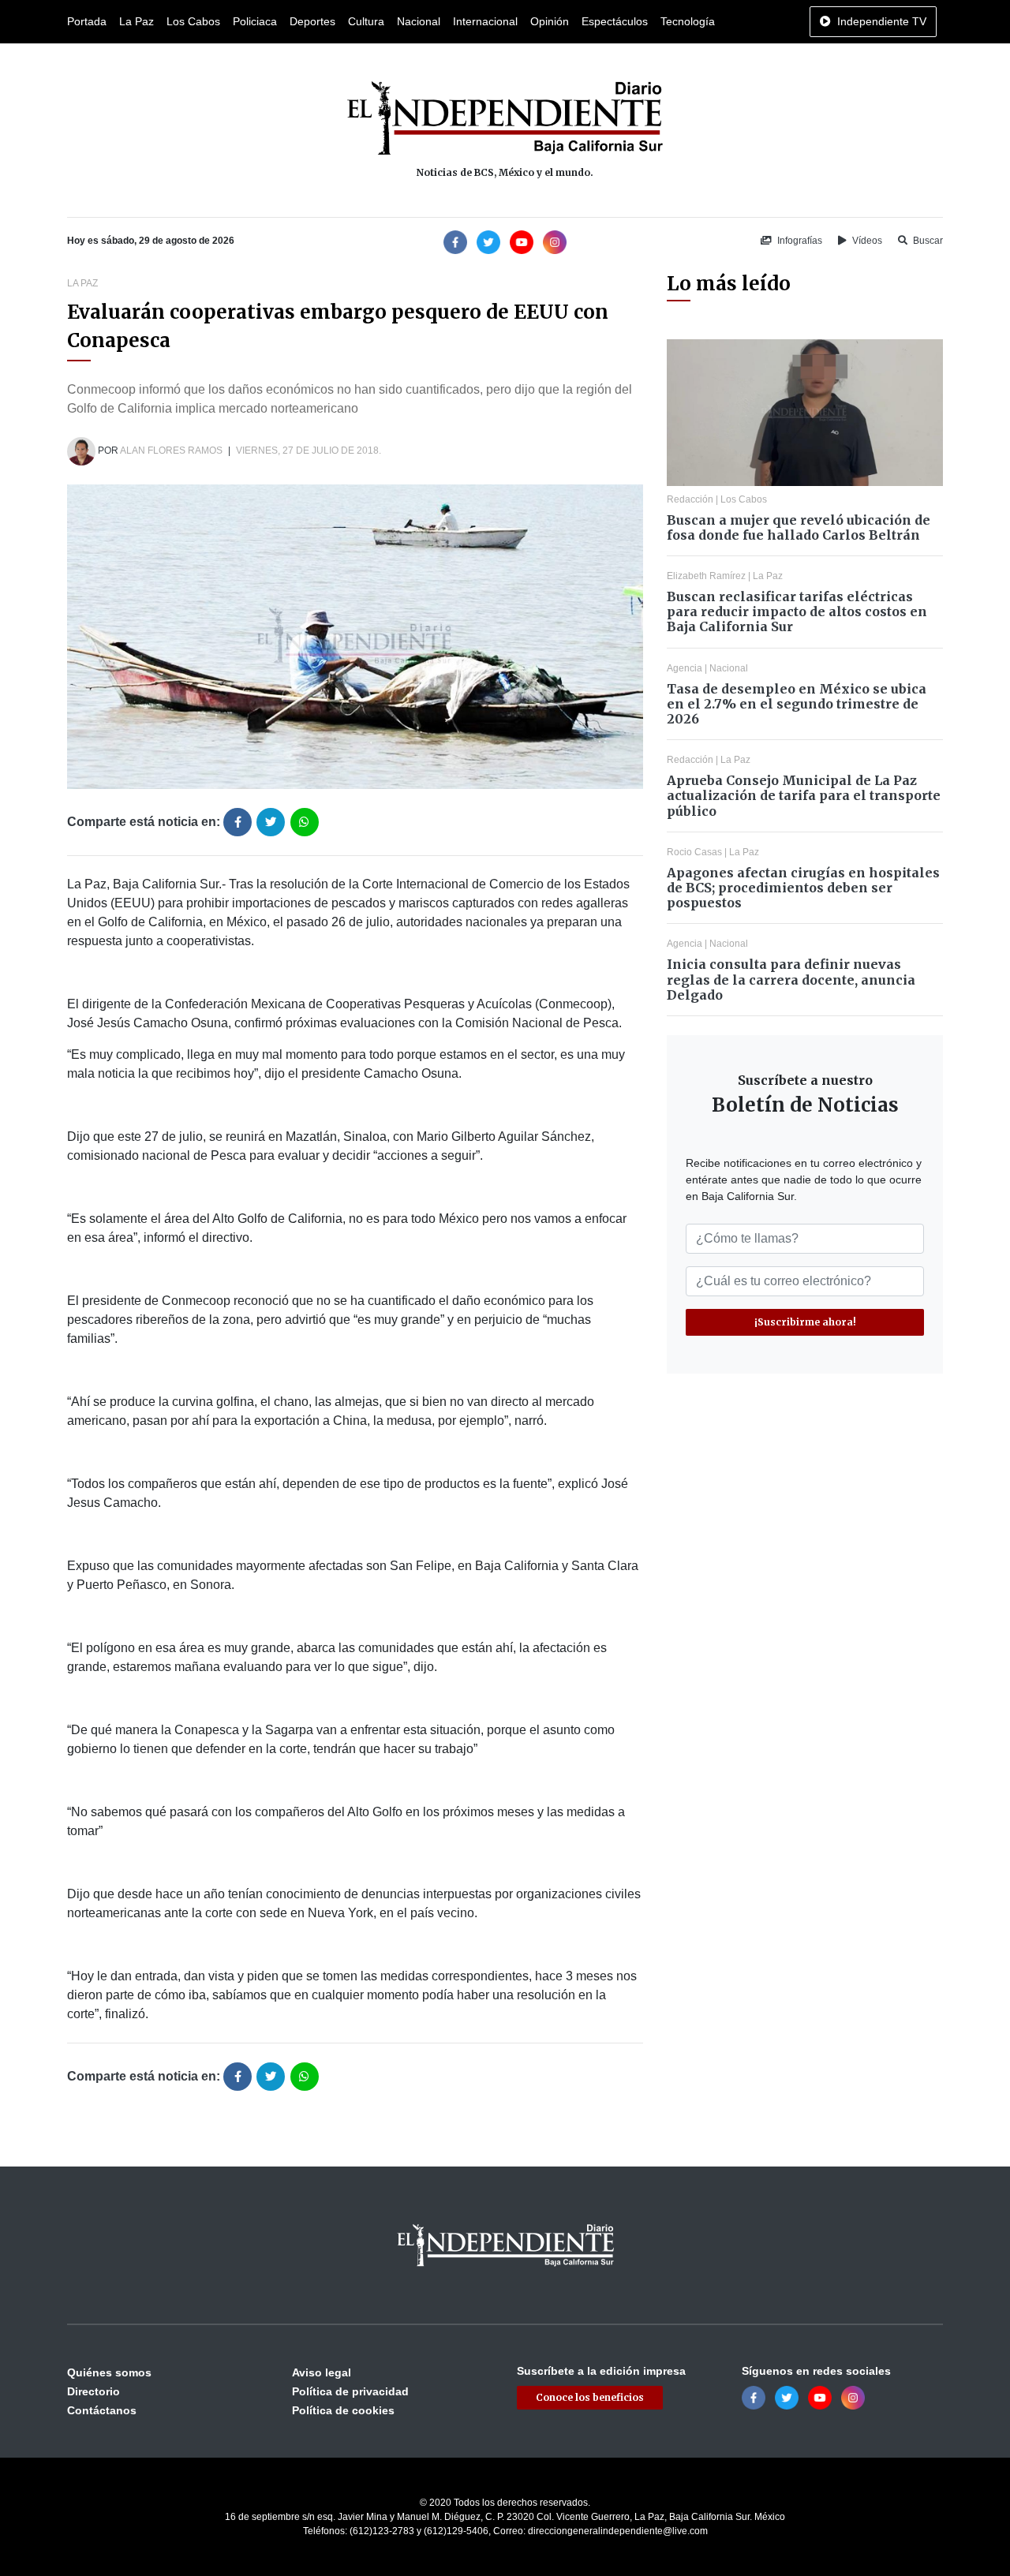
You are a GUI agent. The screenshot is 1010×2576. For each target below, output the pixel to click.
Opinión (550, 21)
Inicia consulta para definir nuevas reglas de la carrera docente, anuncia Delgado (791, 979)
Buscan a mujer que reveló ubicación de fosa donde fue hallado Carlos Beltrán (799, 527)
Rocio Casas (694, 852)
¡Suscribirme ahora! (805, 1322)
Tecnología (688, 21)
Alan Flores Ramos (171, 451)
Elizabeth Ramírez (706, 576)
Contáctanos (102, 2410)
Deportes (312, 21)
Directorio (94, 2391)
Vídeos (866, 241)
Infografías (799, 241)
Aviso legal (322, 2372)
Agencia (685, 668)
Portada (87, 21)
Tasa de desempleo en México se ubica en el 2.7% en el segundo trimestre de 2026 (797, 704)
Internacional (485, 21)
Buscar (927, 241)
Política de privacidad (350, 2391)
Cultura (366, 21)
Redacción (690, 499)
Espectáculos (615, 21)
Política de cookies (343, 2410)
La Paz (137, 21)
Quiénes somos (109, 2372)
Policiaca (255, 21)
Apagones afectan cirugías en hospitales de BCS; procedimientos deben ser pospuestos (803, 888)
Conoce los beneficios (590, 2397)
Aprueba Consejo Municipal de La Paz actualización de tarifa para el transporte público (804, 795)
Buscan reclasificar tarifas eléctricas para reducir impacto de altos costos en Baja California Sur (797, 611)
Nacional (419, 21)
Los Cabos (193, 21)
